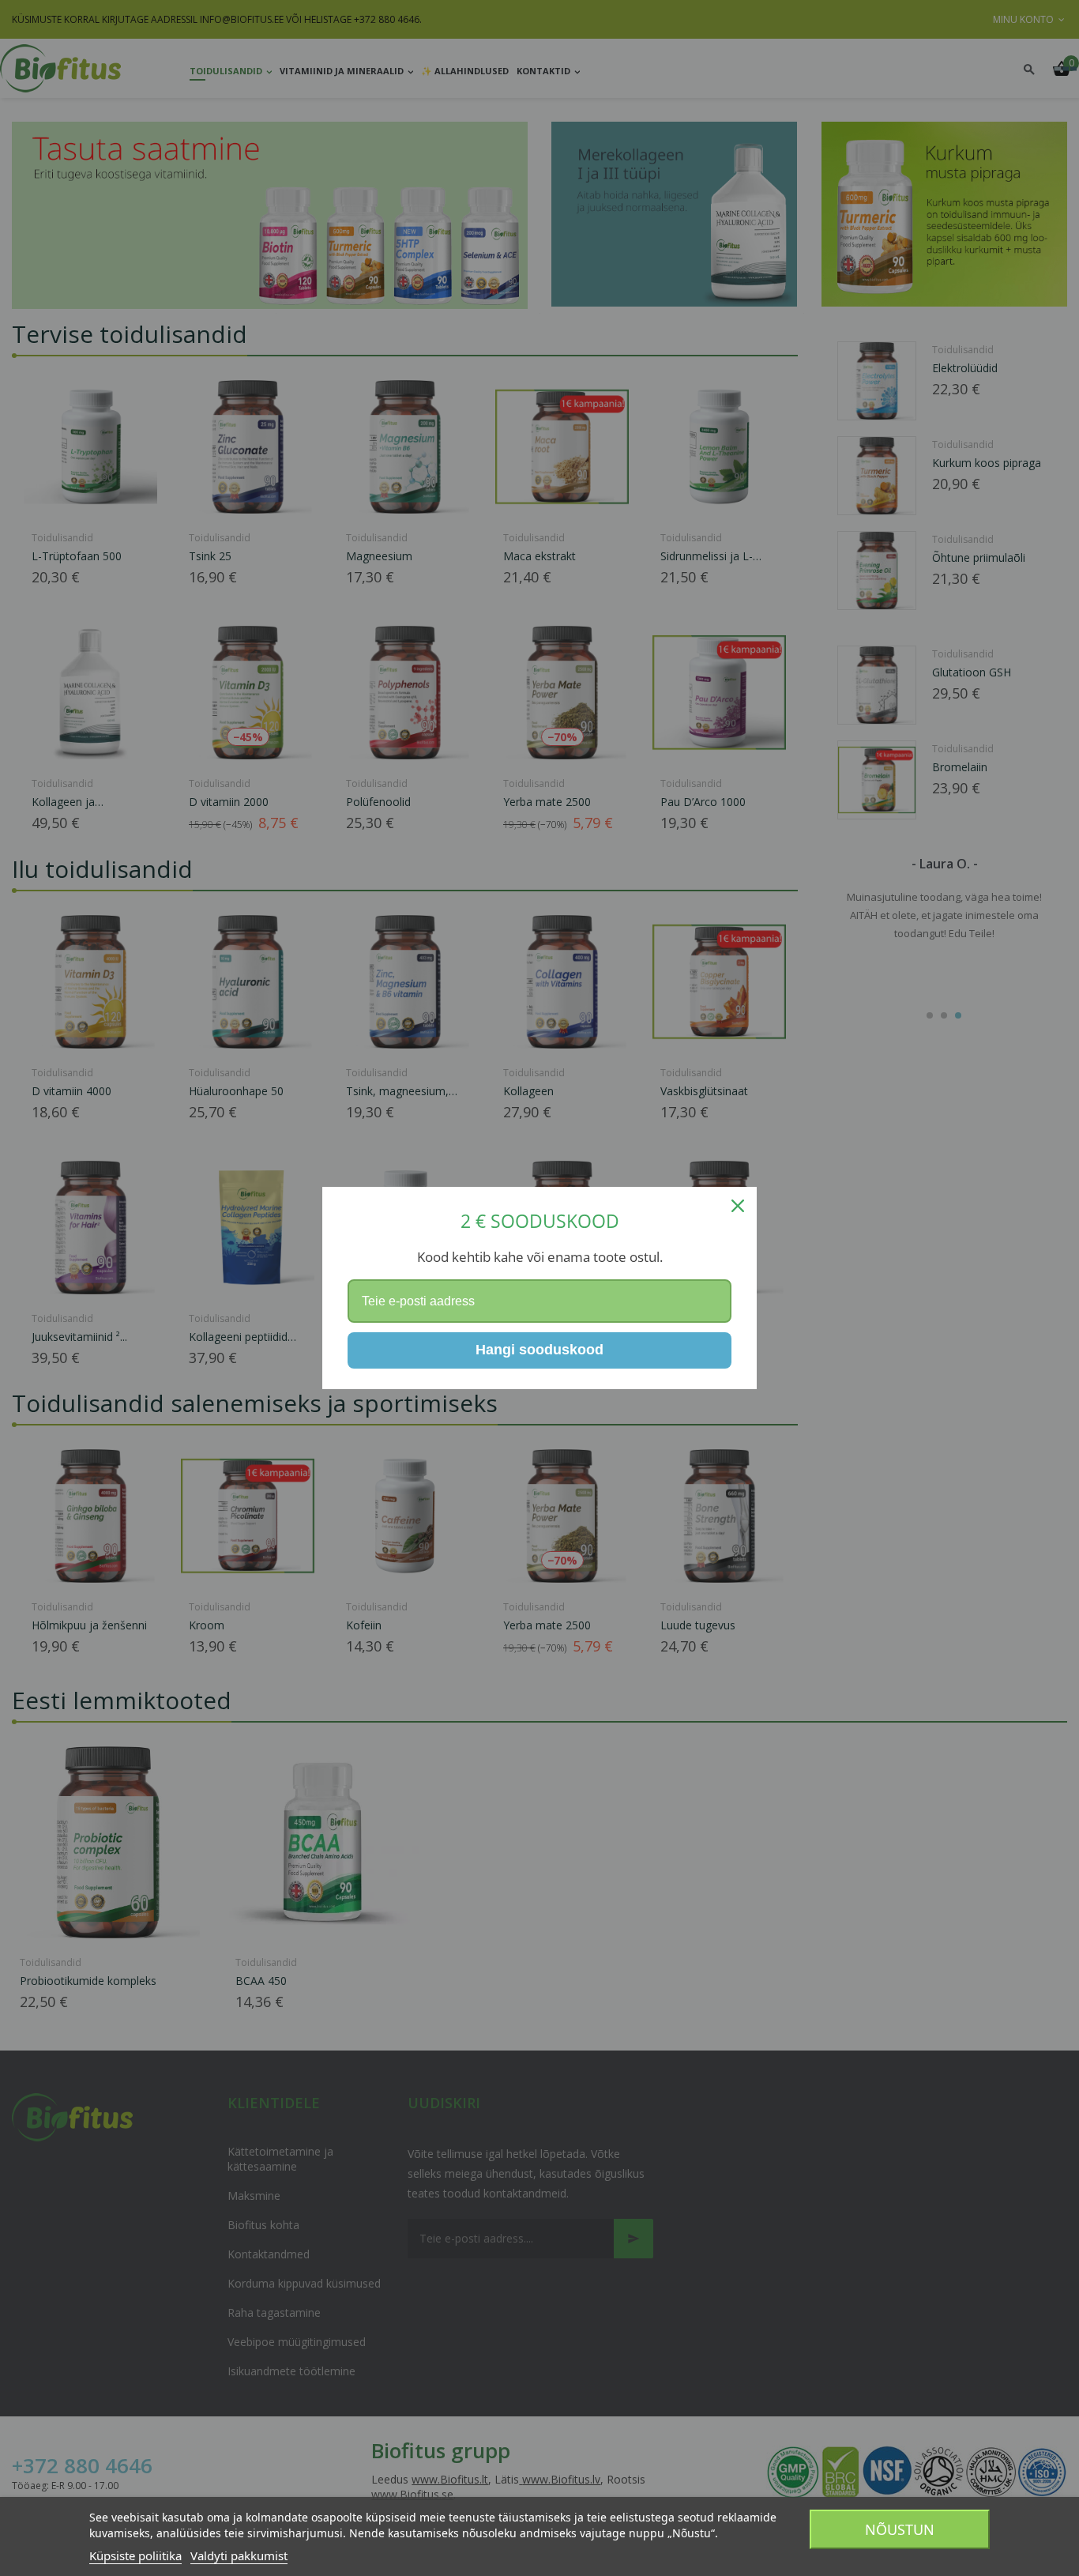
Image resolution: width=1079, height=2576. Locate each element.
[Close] (738, 1206)
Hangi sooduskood (539, 1350)
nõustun (900, 2529)
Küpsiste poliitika (135, 2555)
